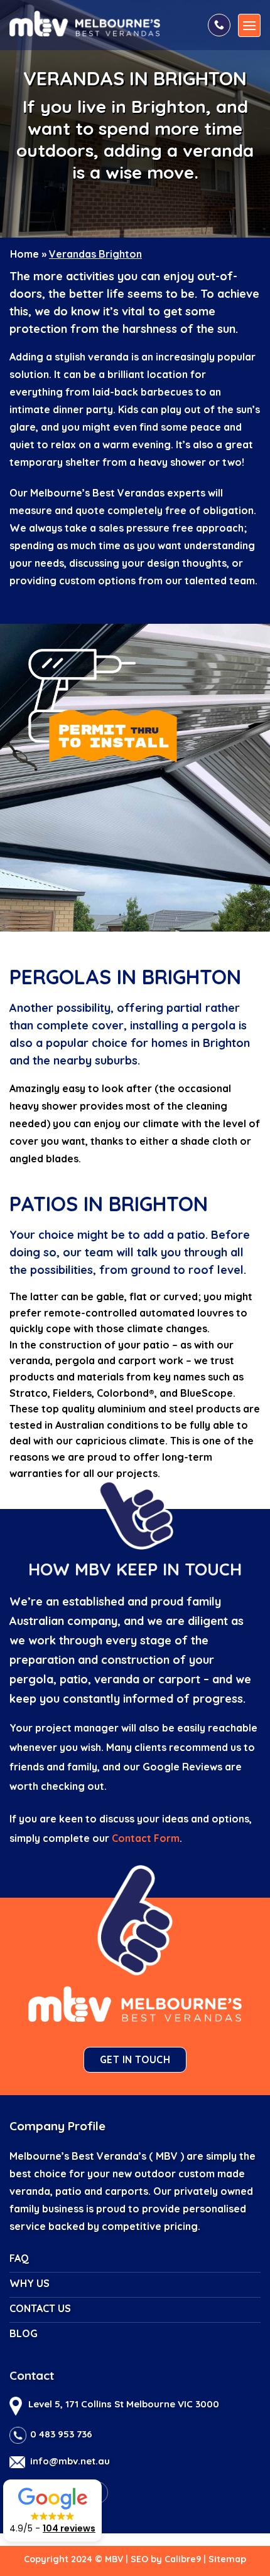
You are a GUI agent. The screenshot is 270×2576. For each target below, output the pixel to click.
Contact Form (146, 1838)
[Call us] (219, 25)
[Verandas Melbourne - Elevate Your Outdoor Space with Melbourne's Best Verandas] (104, 23)
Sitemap (227, 2559)
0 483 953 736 (61, 2434)
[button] (52, 2510)
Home (24, 254)
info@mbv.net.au (70, 2461)
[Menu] (249, 25)
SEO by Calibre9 (166, 2559)
